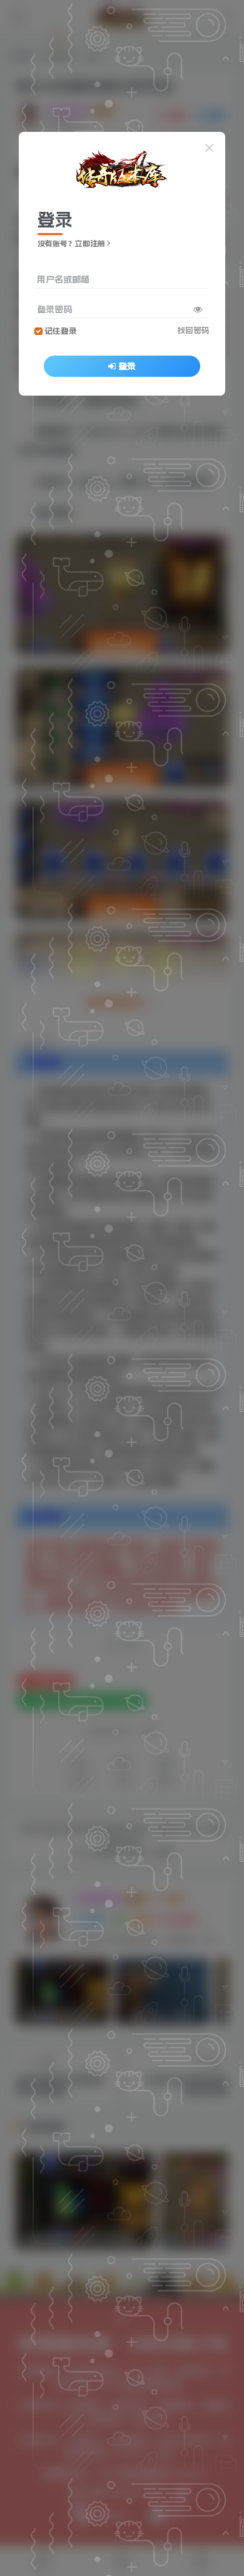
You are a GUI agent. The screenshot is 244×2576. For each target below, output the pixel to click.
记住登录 (61, 331)
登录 (127, 366)
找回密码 (193, 330)
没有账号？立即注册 (71, 244)
